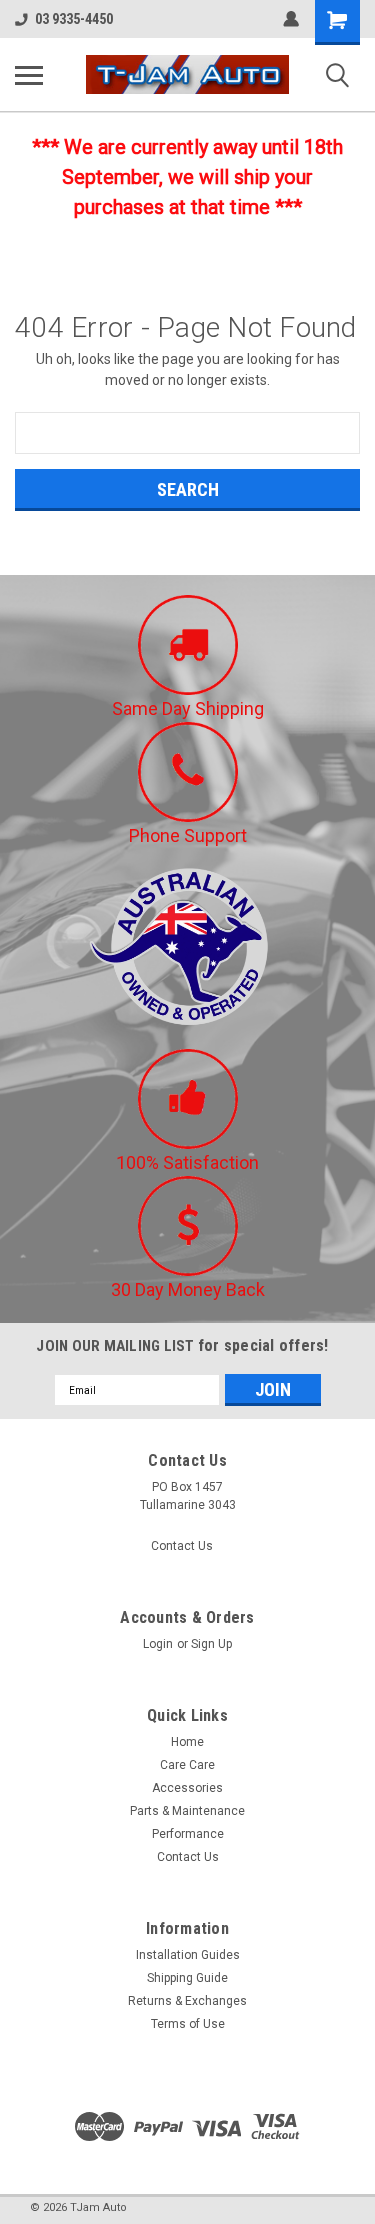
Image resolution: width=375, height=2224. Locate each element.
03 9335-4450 (74, 19)
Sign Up (211, 1644)
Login (158, 1644)
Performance (188, 1834)
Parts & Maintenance (187, 1811)
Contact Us (182, 1546)
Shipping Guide (187, 1978)
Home (187, 1742)
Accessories (187, 1788)
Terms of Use (188, 2024)
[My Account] (291, 19)
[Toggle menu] (29, 75)
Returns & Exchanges (187, 2001)
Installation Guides (188, 1955)
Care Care (187, 1765)
